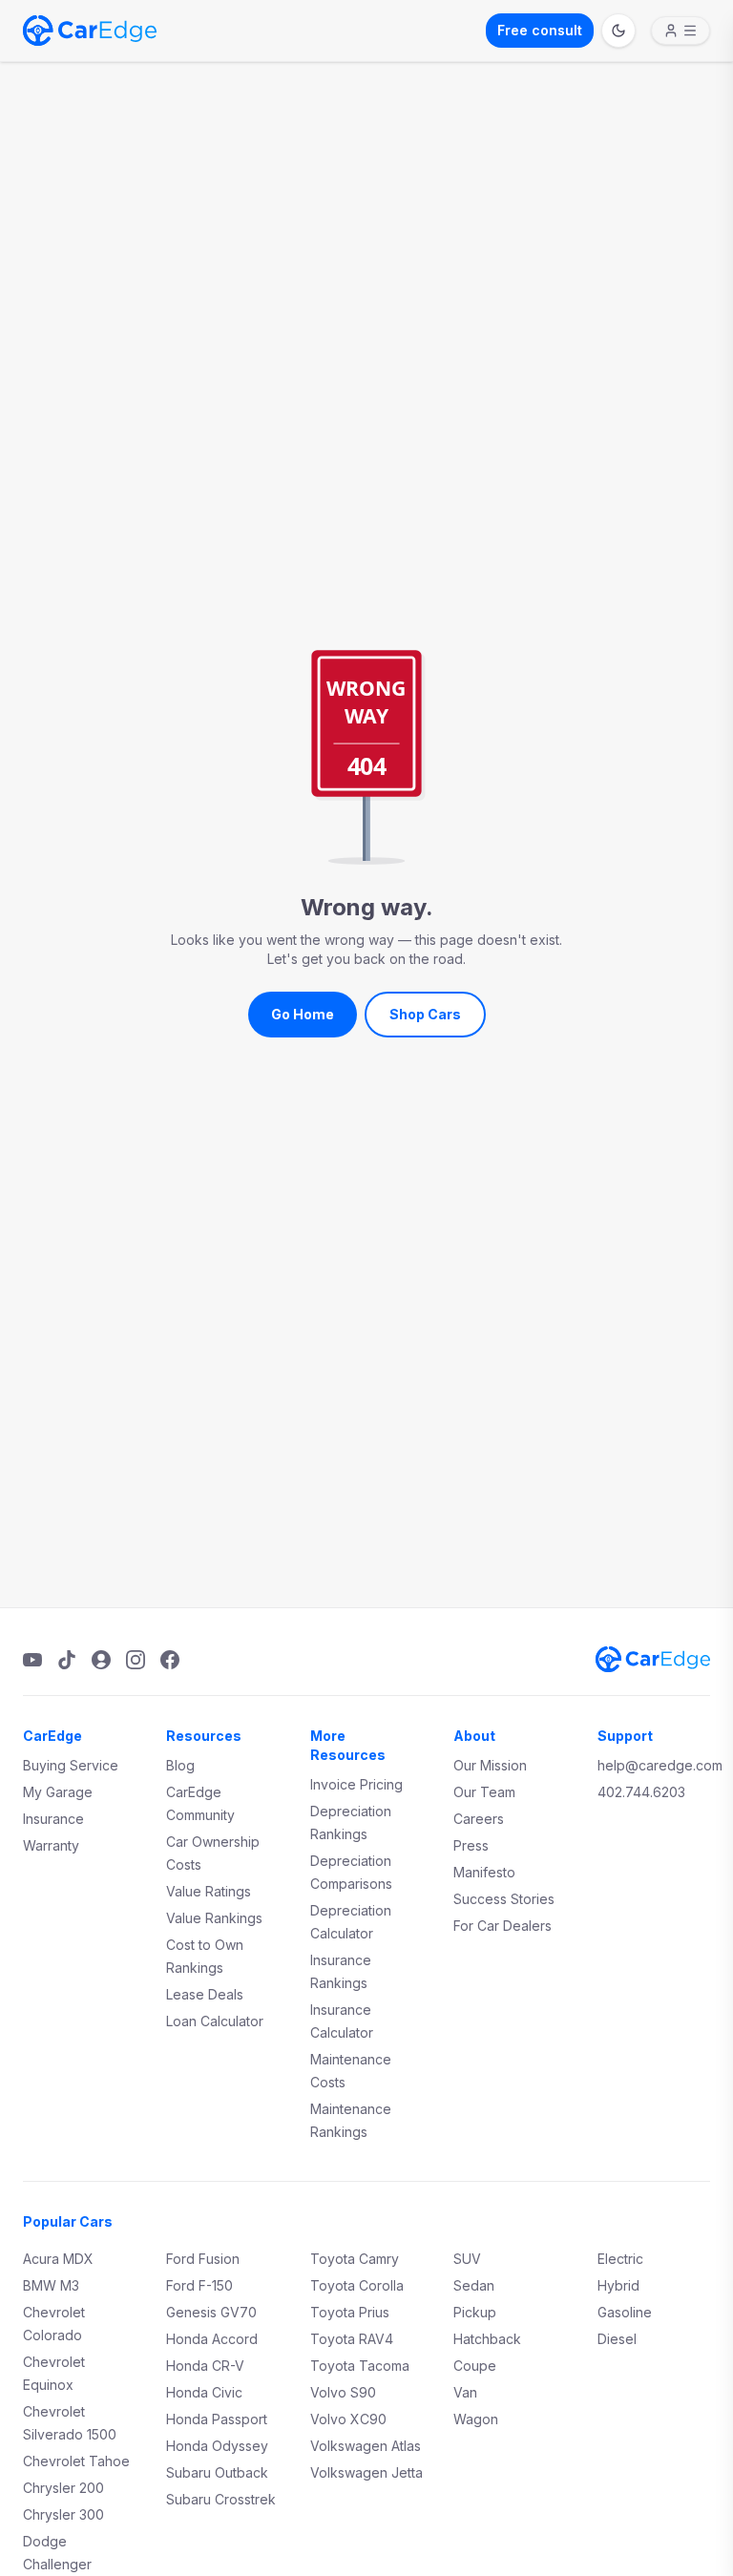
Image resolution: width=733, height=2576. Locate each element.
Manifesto (484, 1872)
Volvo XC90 (348, 2419)
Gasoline (625, 2312)
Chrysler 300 (63, 2514)
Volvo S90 (343, 2392)
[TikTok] (67, 1660)
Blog (180, 1765)
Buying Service (71, 1765)
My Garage (58, 1792)
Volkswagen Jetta (366, 2472)
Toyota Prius (350, 2312)
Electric (620, 2259)
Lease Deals (205, 1994)
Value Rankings (214, 1918)
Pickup (475, 2312)
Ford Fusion (203, 2259)
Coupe (475, 2366)
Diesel (617, 2339)
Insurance (53, 1819)
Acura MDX (58, 2259)
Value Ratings (209, 1891)
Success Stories (504, 1899)
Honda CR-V (205, 2366)
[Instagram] (136, 1660)
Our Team (484, 1792)
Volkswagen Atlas (366, 2446)
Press (471, 1845)
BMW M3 (51, 2285)
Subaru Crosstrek (221, 2499)
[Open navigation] (681, 31)
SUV (467, 2259)
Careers (479, 1819)
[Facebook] (170, 1660)
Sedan (474, 2285)
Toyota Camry (355, 2259)
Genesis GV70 (211, 2312)
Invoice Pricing (356, 1784)
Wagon (476, 2419)
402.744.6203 (641, 1792)
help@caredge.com (660, 1765)
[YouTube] (32, 1660)
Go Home (303, 1014)
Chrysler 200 (63, 2488)
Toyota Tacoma (360, 2366)
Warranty (51, 1845)
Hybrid (618, 2285)
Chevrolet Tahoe (76, 2461)
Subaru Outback (217, 2472)
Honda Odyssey (217, 2446)
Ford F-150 (199, 2285)
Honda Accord (212, 2339)
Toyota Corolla (357, 2285)
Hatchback (487, 2339)
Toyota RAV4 (352, 2339)
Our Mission (490, 1765)
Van (465, 2392)
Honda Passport (217, 2419)
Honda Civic (204, 2392)
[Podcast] (101, 1660)
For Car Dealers (503, 1926)
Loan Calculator (215, 2021)
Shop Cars (425, 1014)
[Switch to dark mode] (618, 31)
